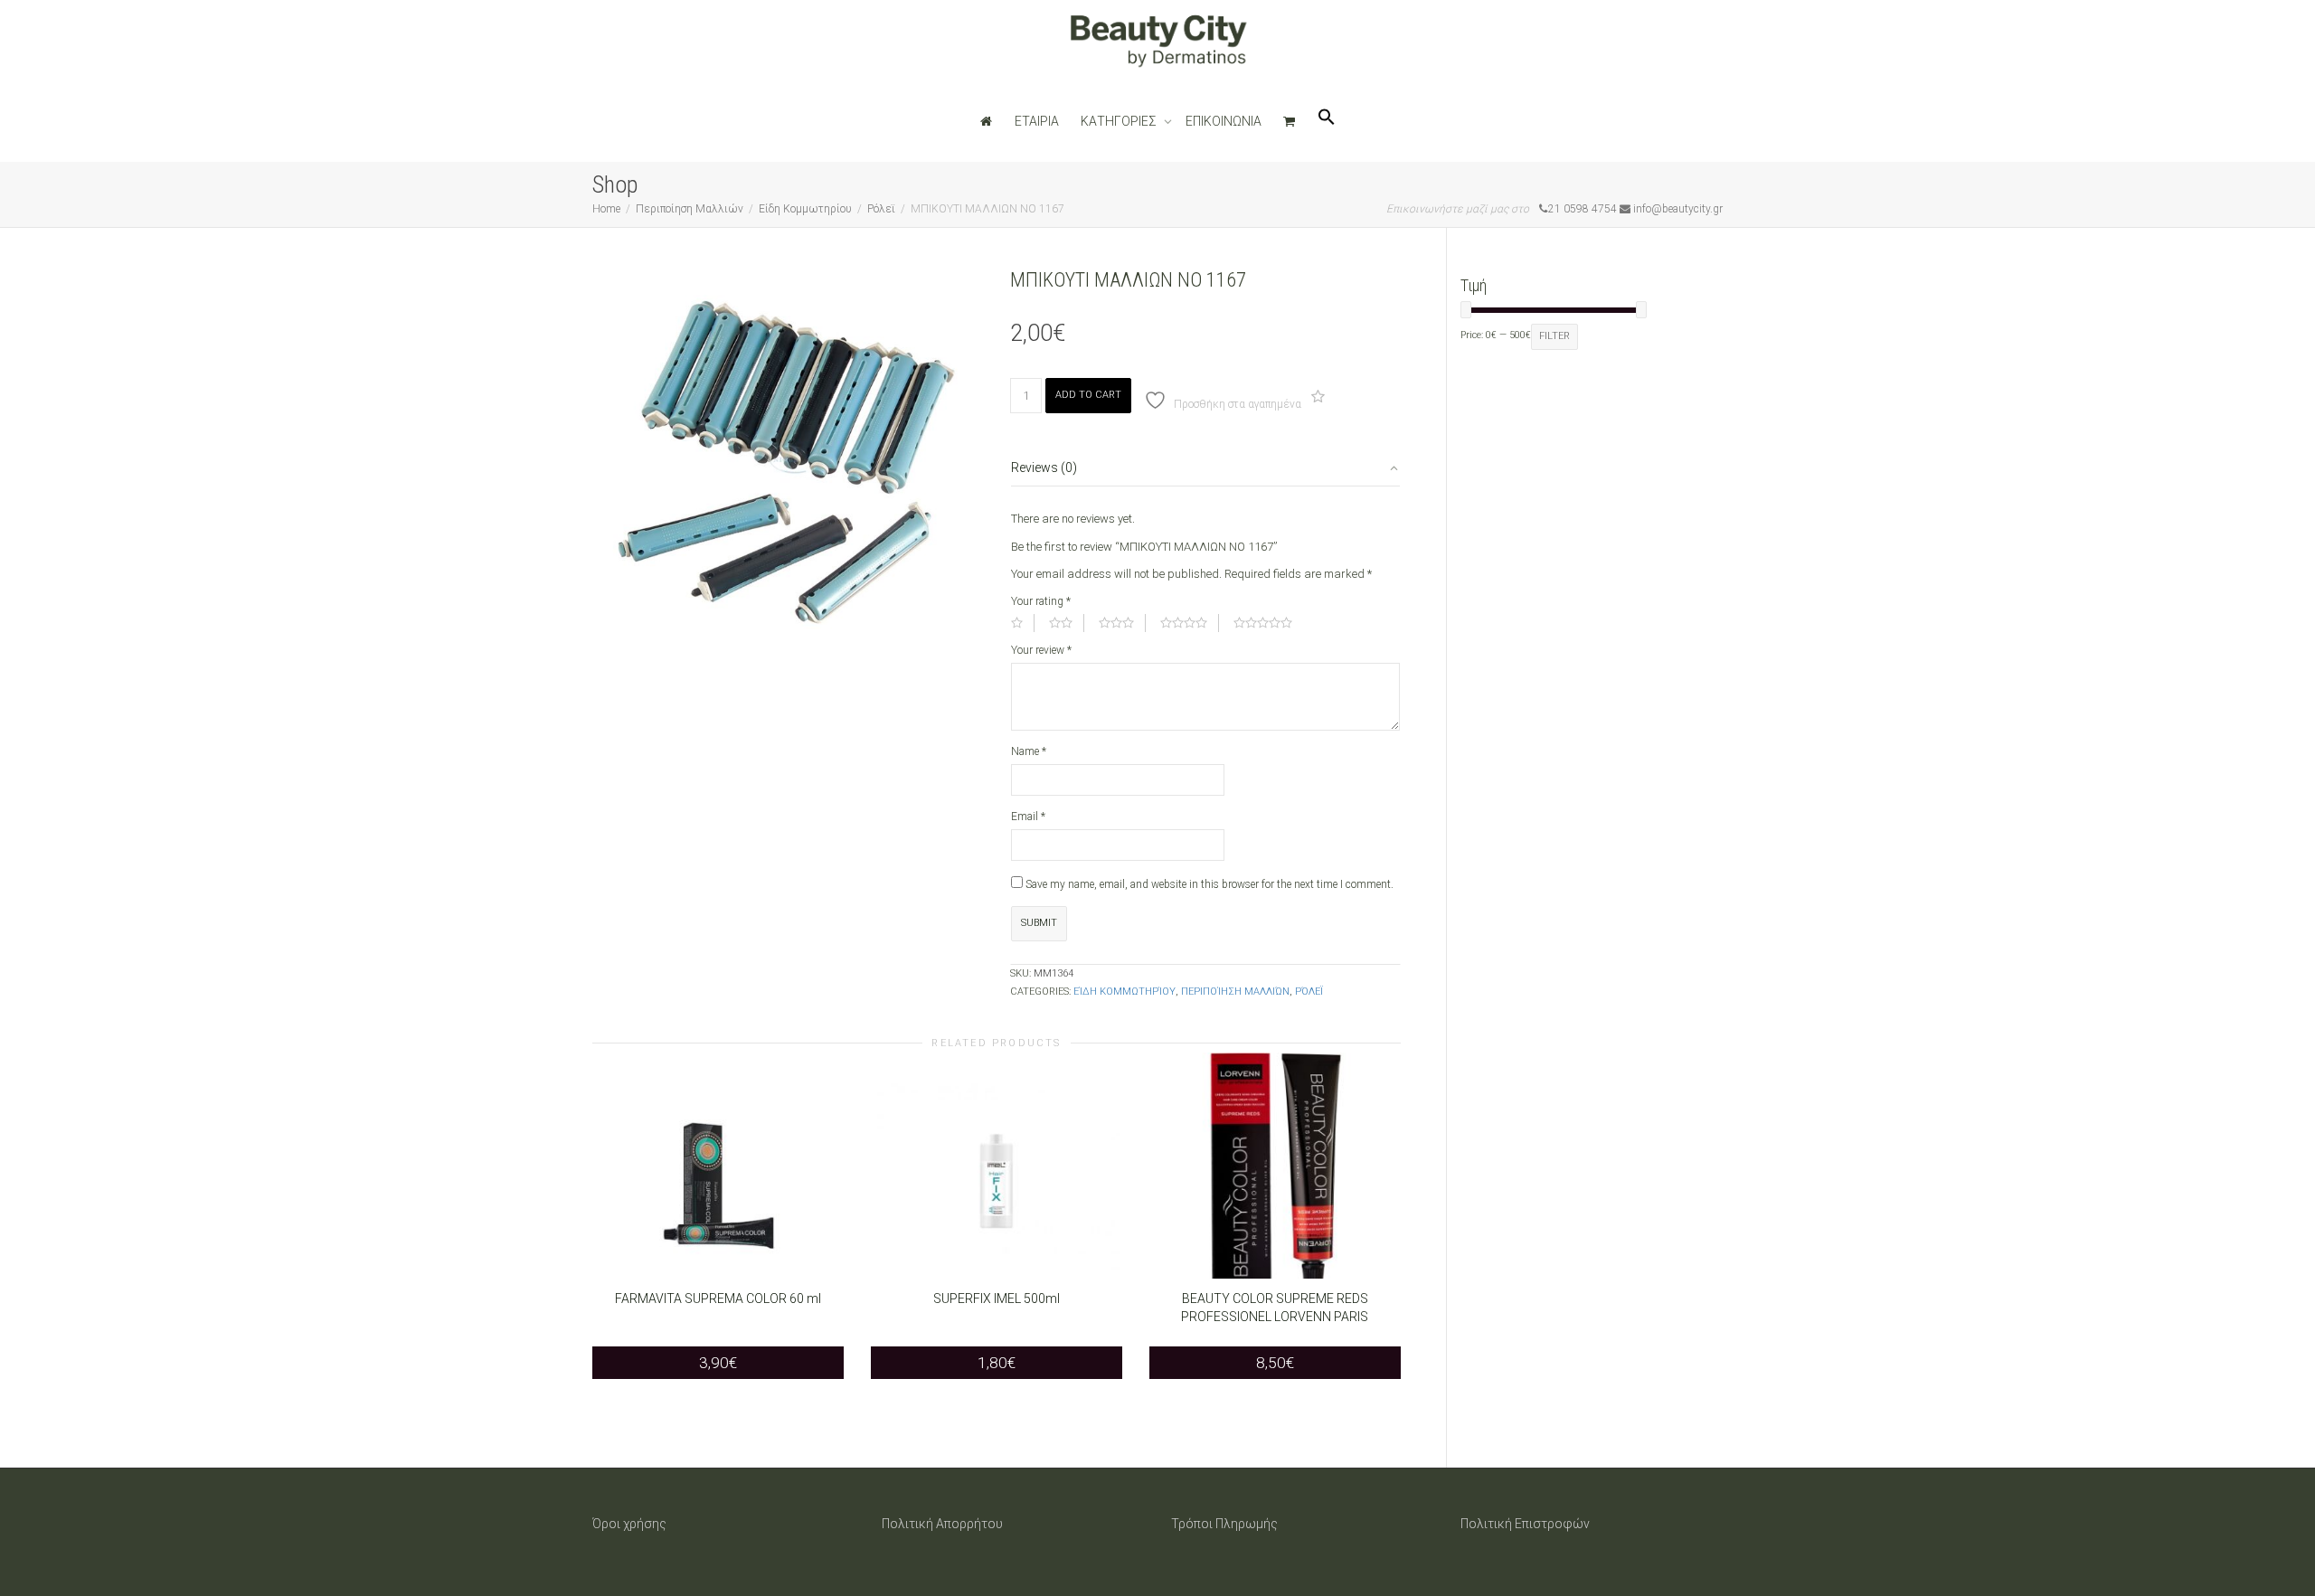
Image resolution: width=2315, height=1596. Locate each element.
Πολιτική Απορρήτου (942, 1524)
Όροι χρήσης (629, 1524)
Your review (1041, 650)
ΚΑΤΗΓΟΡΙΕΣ (1120, 121)
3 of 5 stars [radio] (1122, 623)
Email (1028, 817)
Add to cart (1088, 395)
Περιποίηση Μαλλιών (690, 209)
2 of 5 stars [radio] (1067, 623)
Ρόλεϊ (881, 209)
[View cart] (1290, 121)
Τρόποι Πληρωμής (1224, 1524)
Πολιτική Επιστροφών (1525, 1524)
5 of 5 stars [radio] (1269, 623)
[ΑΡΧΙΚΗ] (987, 121)
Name (1029, 751)
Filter (1554, 336)
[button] (1327, 121)
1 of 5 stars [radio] (1023, 623)
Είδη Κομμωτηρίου (805, 209)
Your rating (1041, 601)
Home (606, 209)
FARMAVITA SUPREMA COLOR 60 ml (718, 1299)
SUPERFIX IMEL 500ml (997, 1299)
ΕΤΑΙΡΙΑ (1037, 121)
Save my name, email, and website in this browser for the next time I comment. (1209, 884)
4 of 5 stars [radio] (1190, 623)
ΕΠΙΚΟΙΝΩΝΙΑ (1224, 121)
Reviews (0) (1044, 467)
